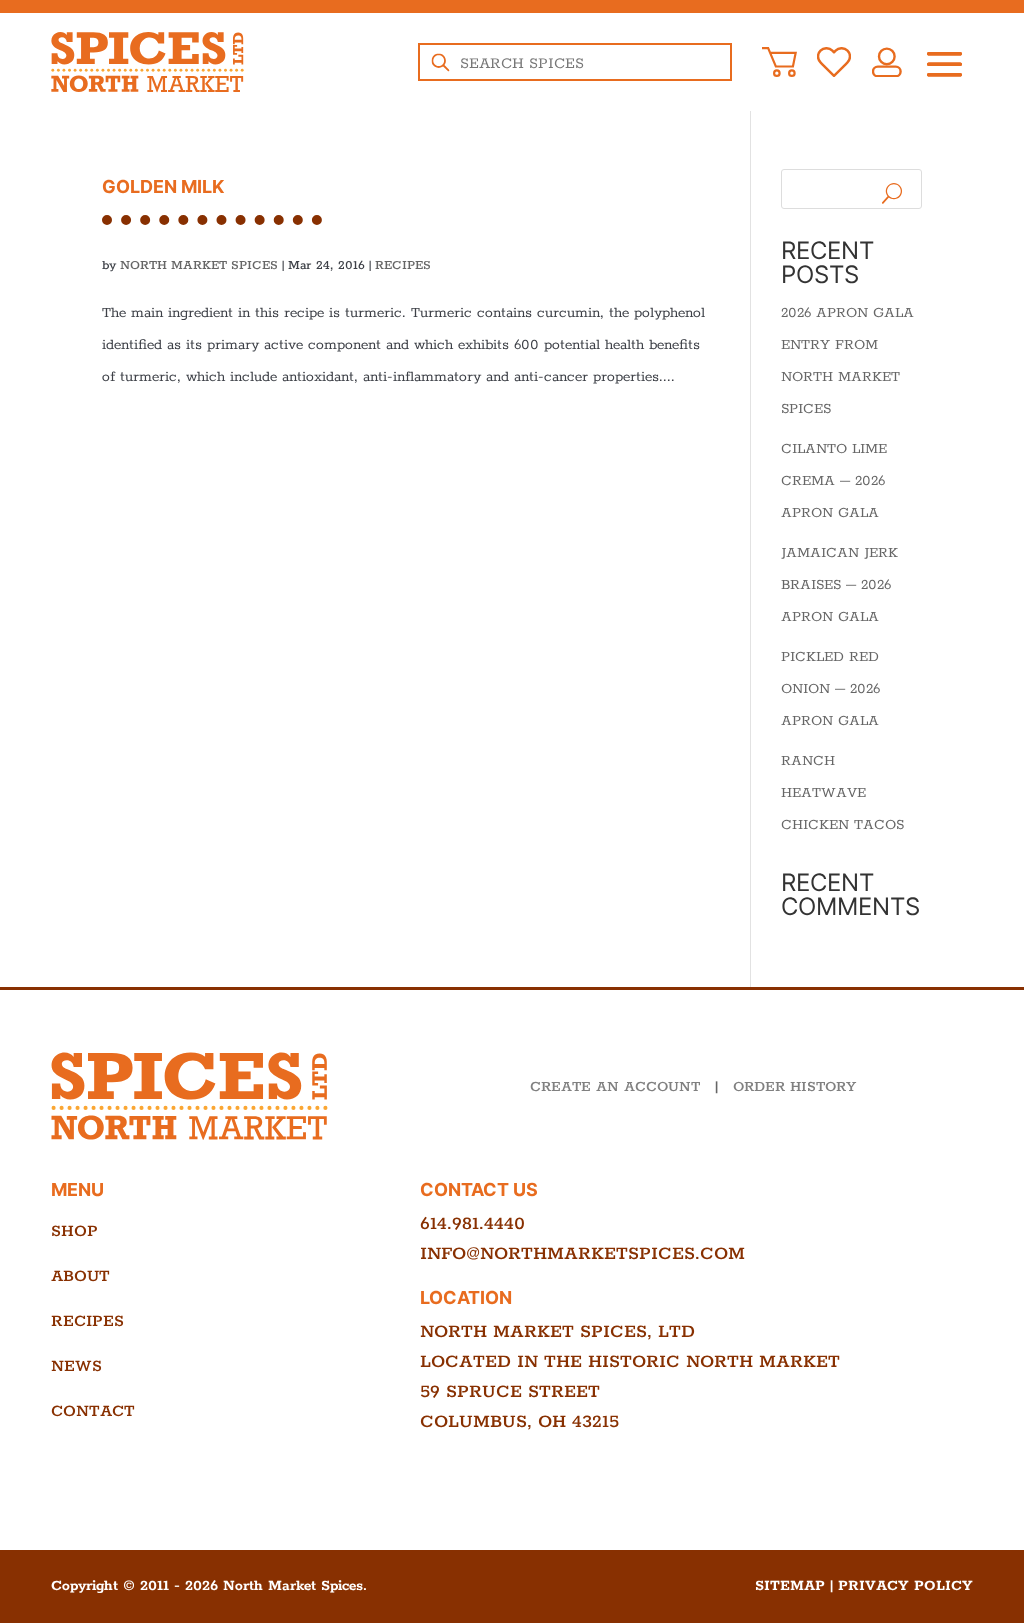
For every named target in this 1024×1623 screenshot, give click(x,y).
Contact (93, 1411)
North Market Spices (199, 265)
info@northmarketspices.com (582, 1254)
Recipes (403, 265)
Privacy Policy (905, 1586)
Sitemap (790, 1586)
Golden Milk (163, 186)
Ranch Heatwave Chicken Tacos (842, 793)
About (80, 1276)
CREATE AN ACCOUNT (615, 1087)
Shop (74, 1231)
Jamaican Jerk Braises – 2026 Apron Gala (839, 585)
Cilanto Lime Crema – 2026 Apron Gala (834, 481)
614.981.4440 (472, 1224)
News (76, 1366)
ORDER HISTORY (794, 1087)
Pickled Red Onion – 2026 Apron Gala (830, 689)
